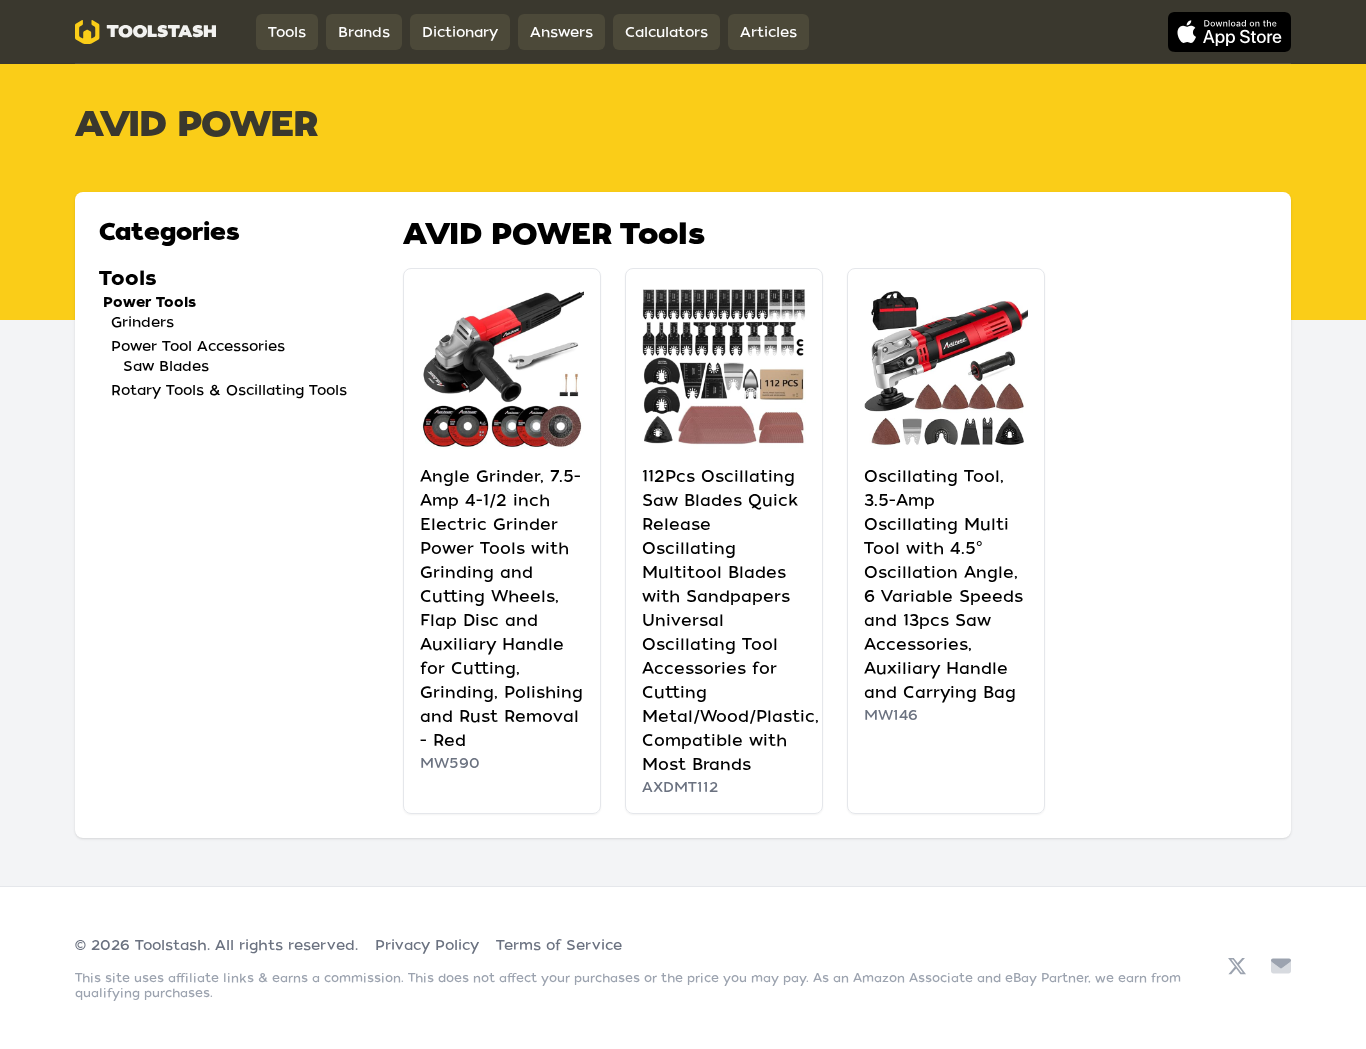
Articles (768, 32)
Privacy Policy (427, 945)
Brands (364, 32)
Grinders (142, 322)
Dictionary (460, 32)
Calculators (666, 32)
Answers (561, 32)
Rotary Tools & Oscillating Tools (229, 390)
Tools (287, 32)
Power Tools (149, 302)
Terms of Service (559, 945)
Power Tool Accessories (198, 346)
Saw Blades (166, 366)
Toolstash (171, 945)
